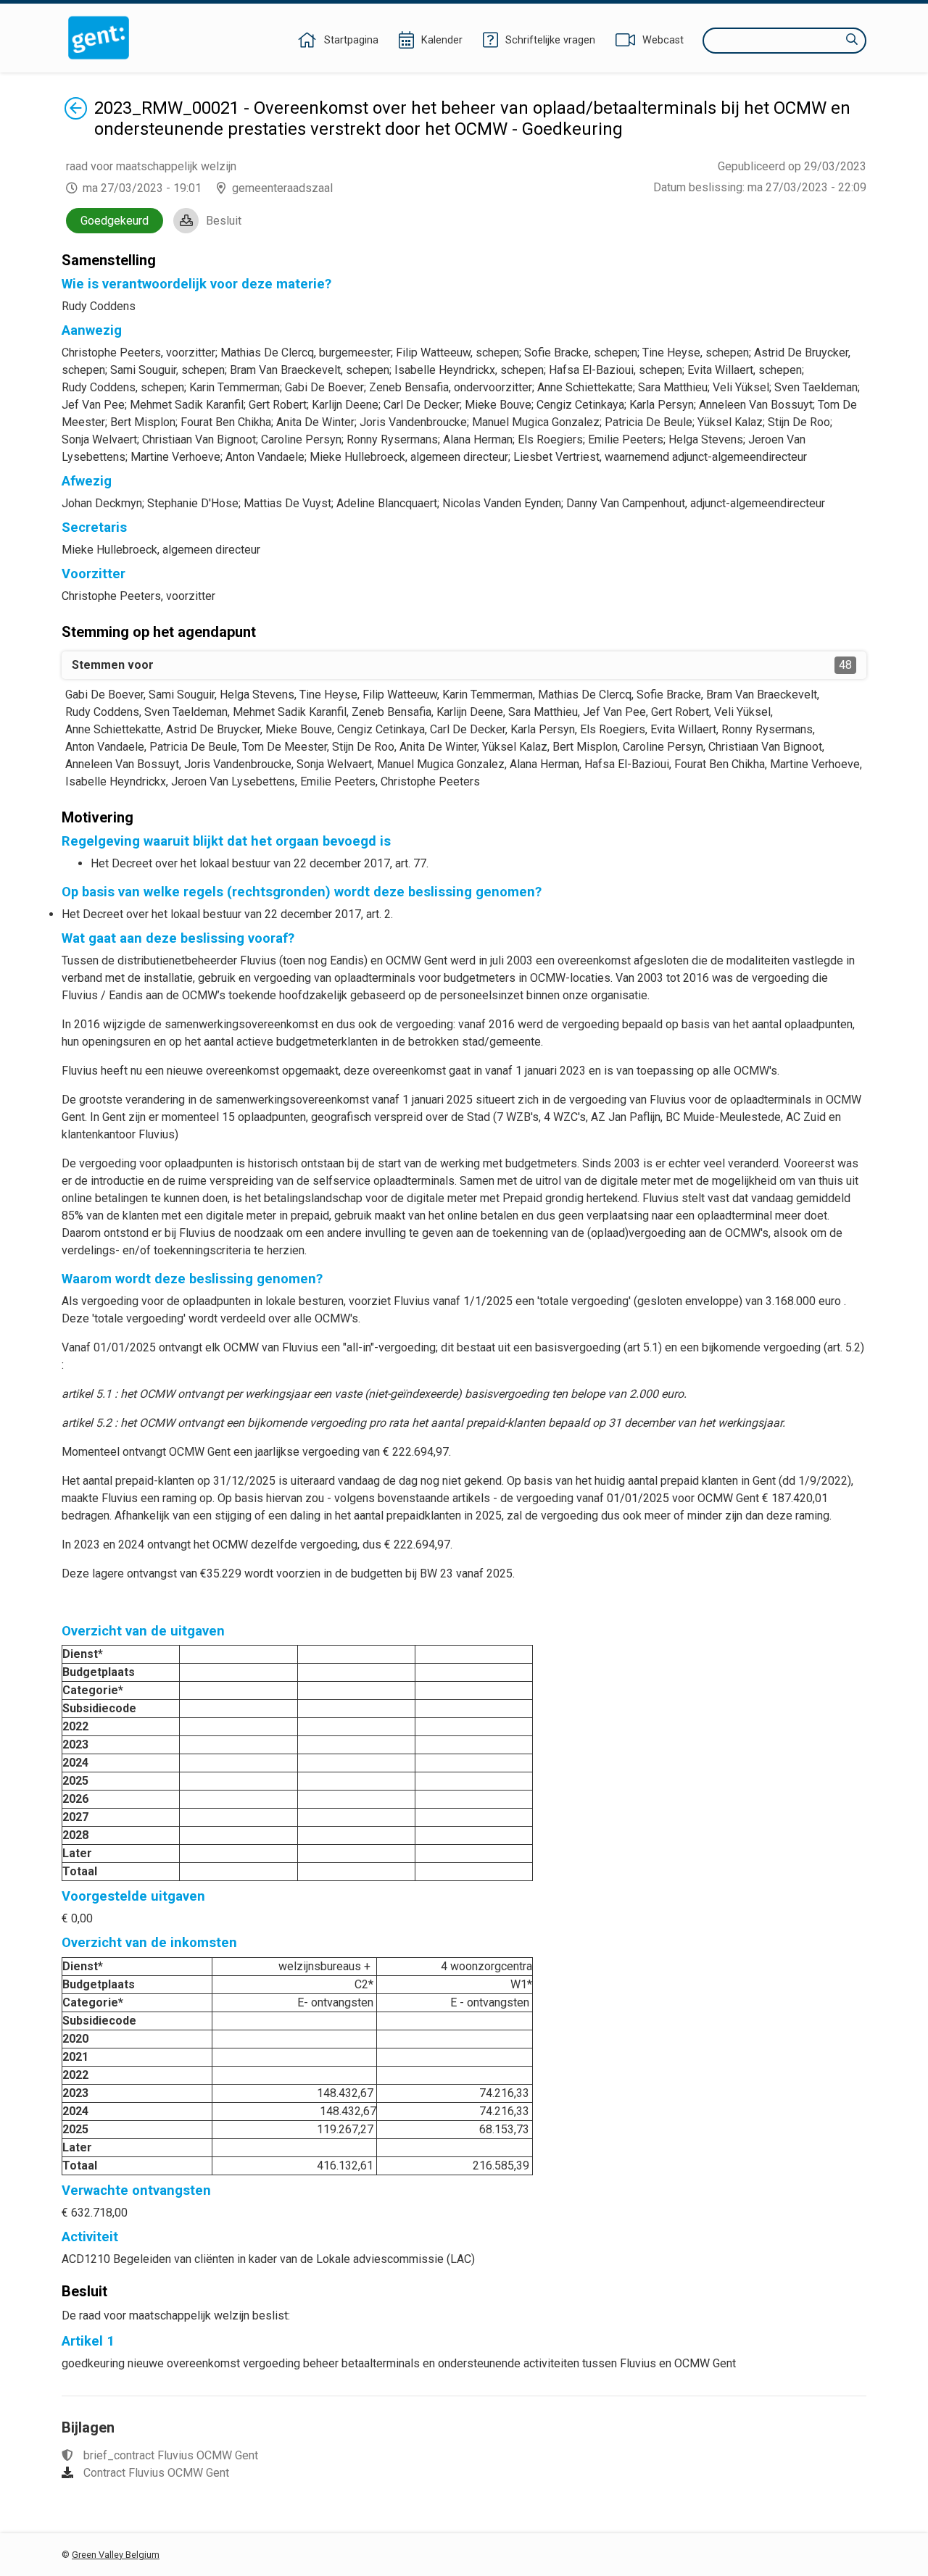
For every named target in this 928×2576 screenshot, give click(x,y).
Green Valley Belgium (116, 2555)
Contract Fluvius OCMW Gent (156, 2473)
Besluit (224, 221)
